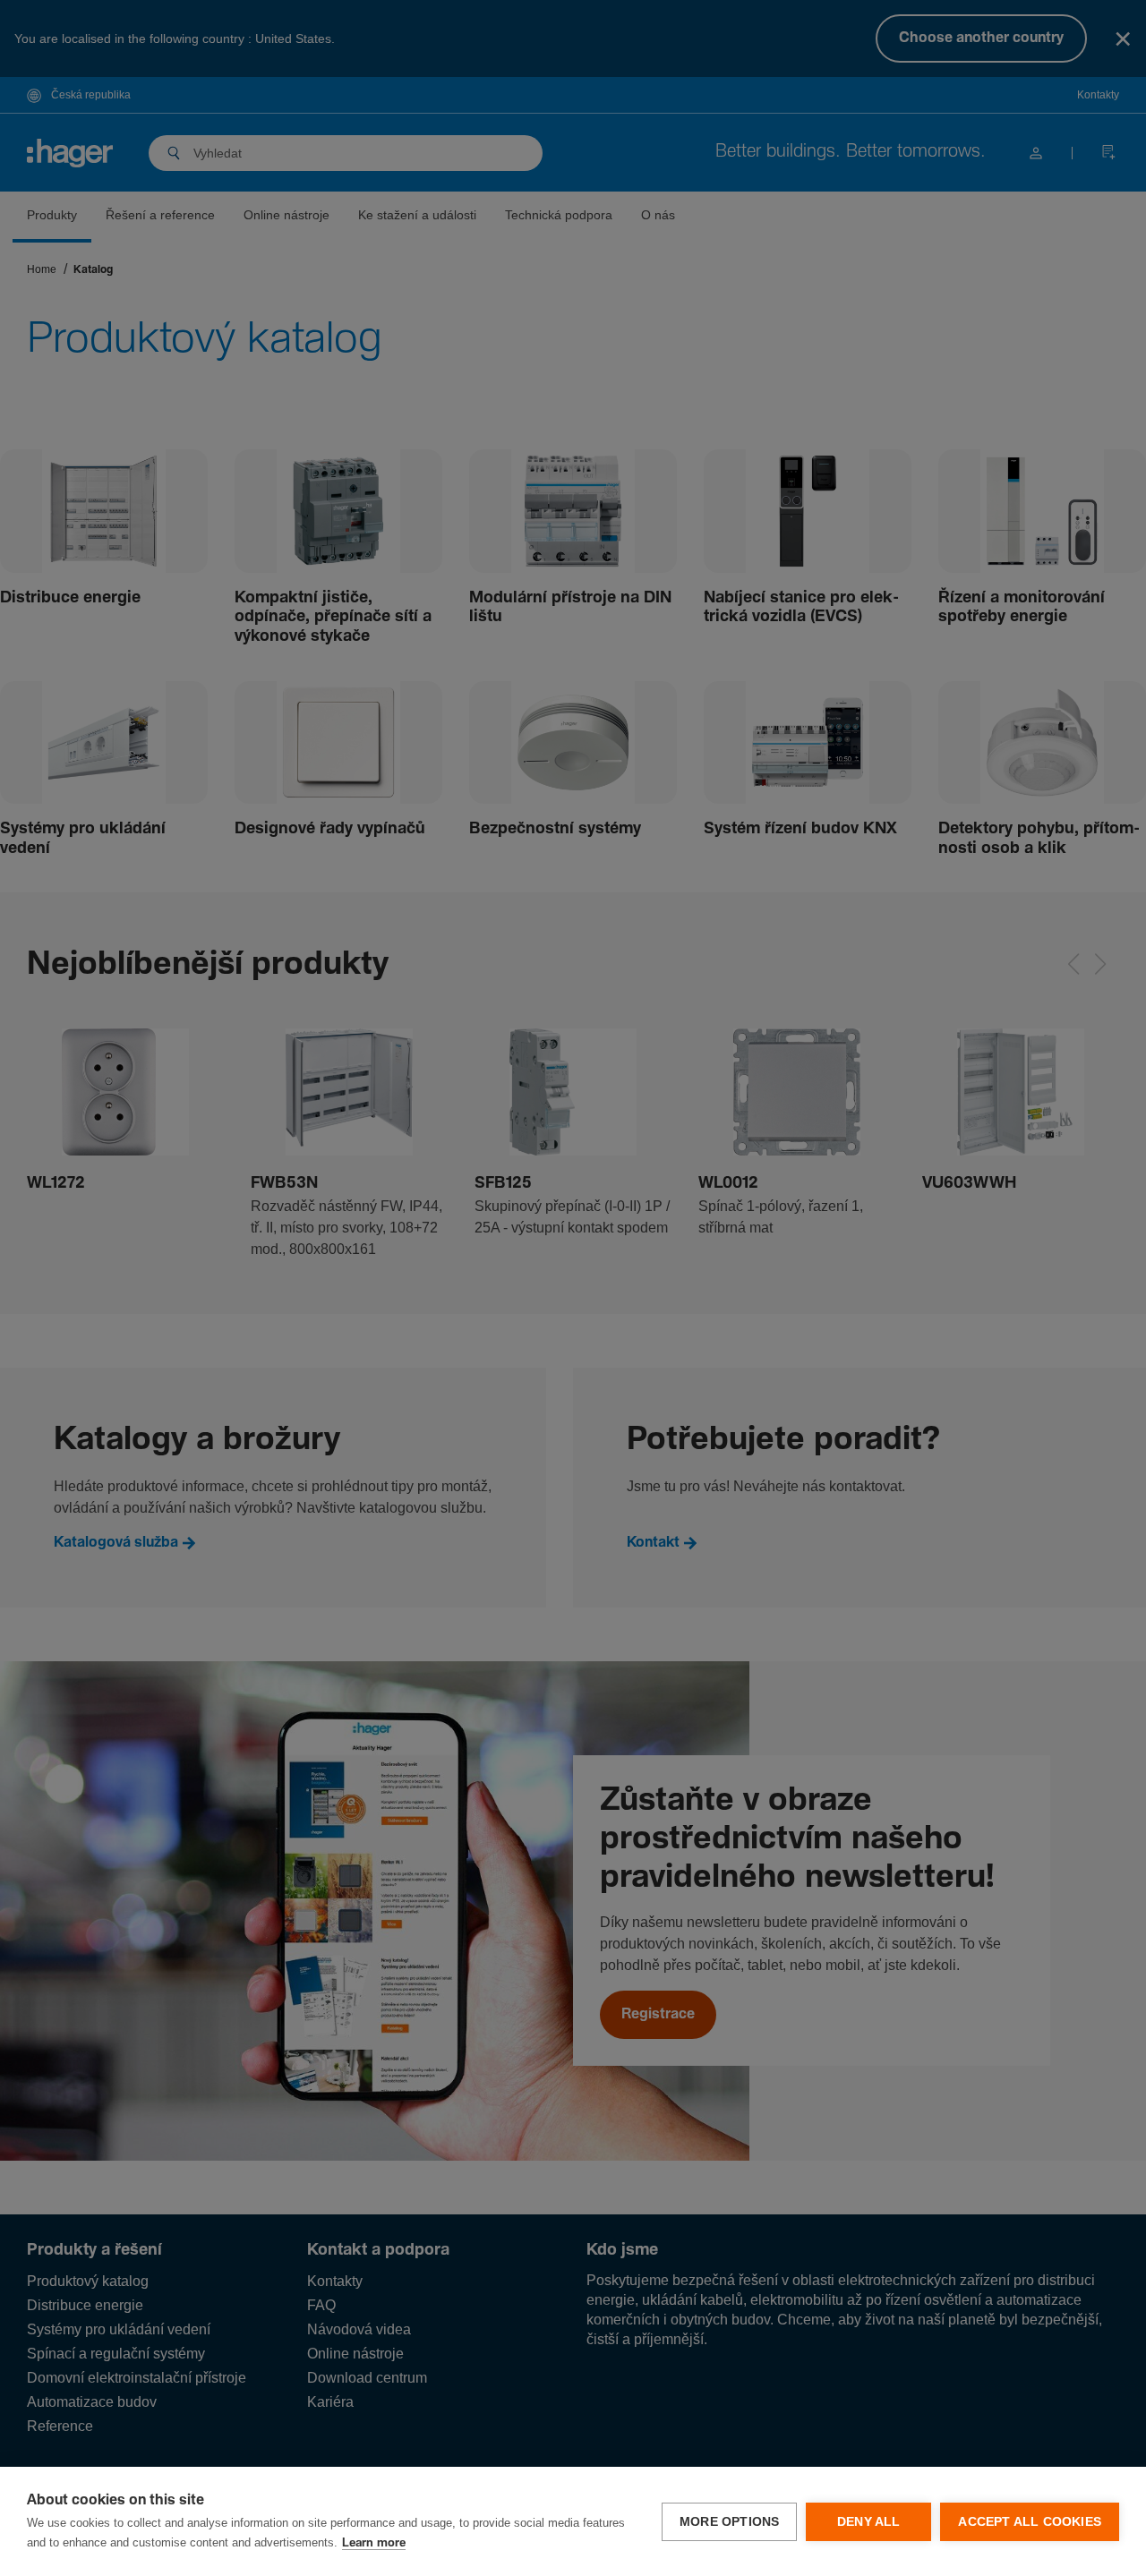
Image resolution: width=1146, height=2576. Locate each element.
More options (729, 2522)
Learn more (374, 2543)
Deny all (869, 2522)
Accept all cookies (1030, 2522)
